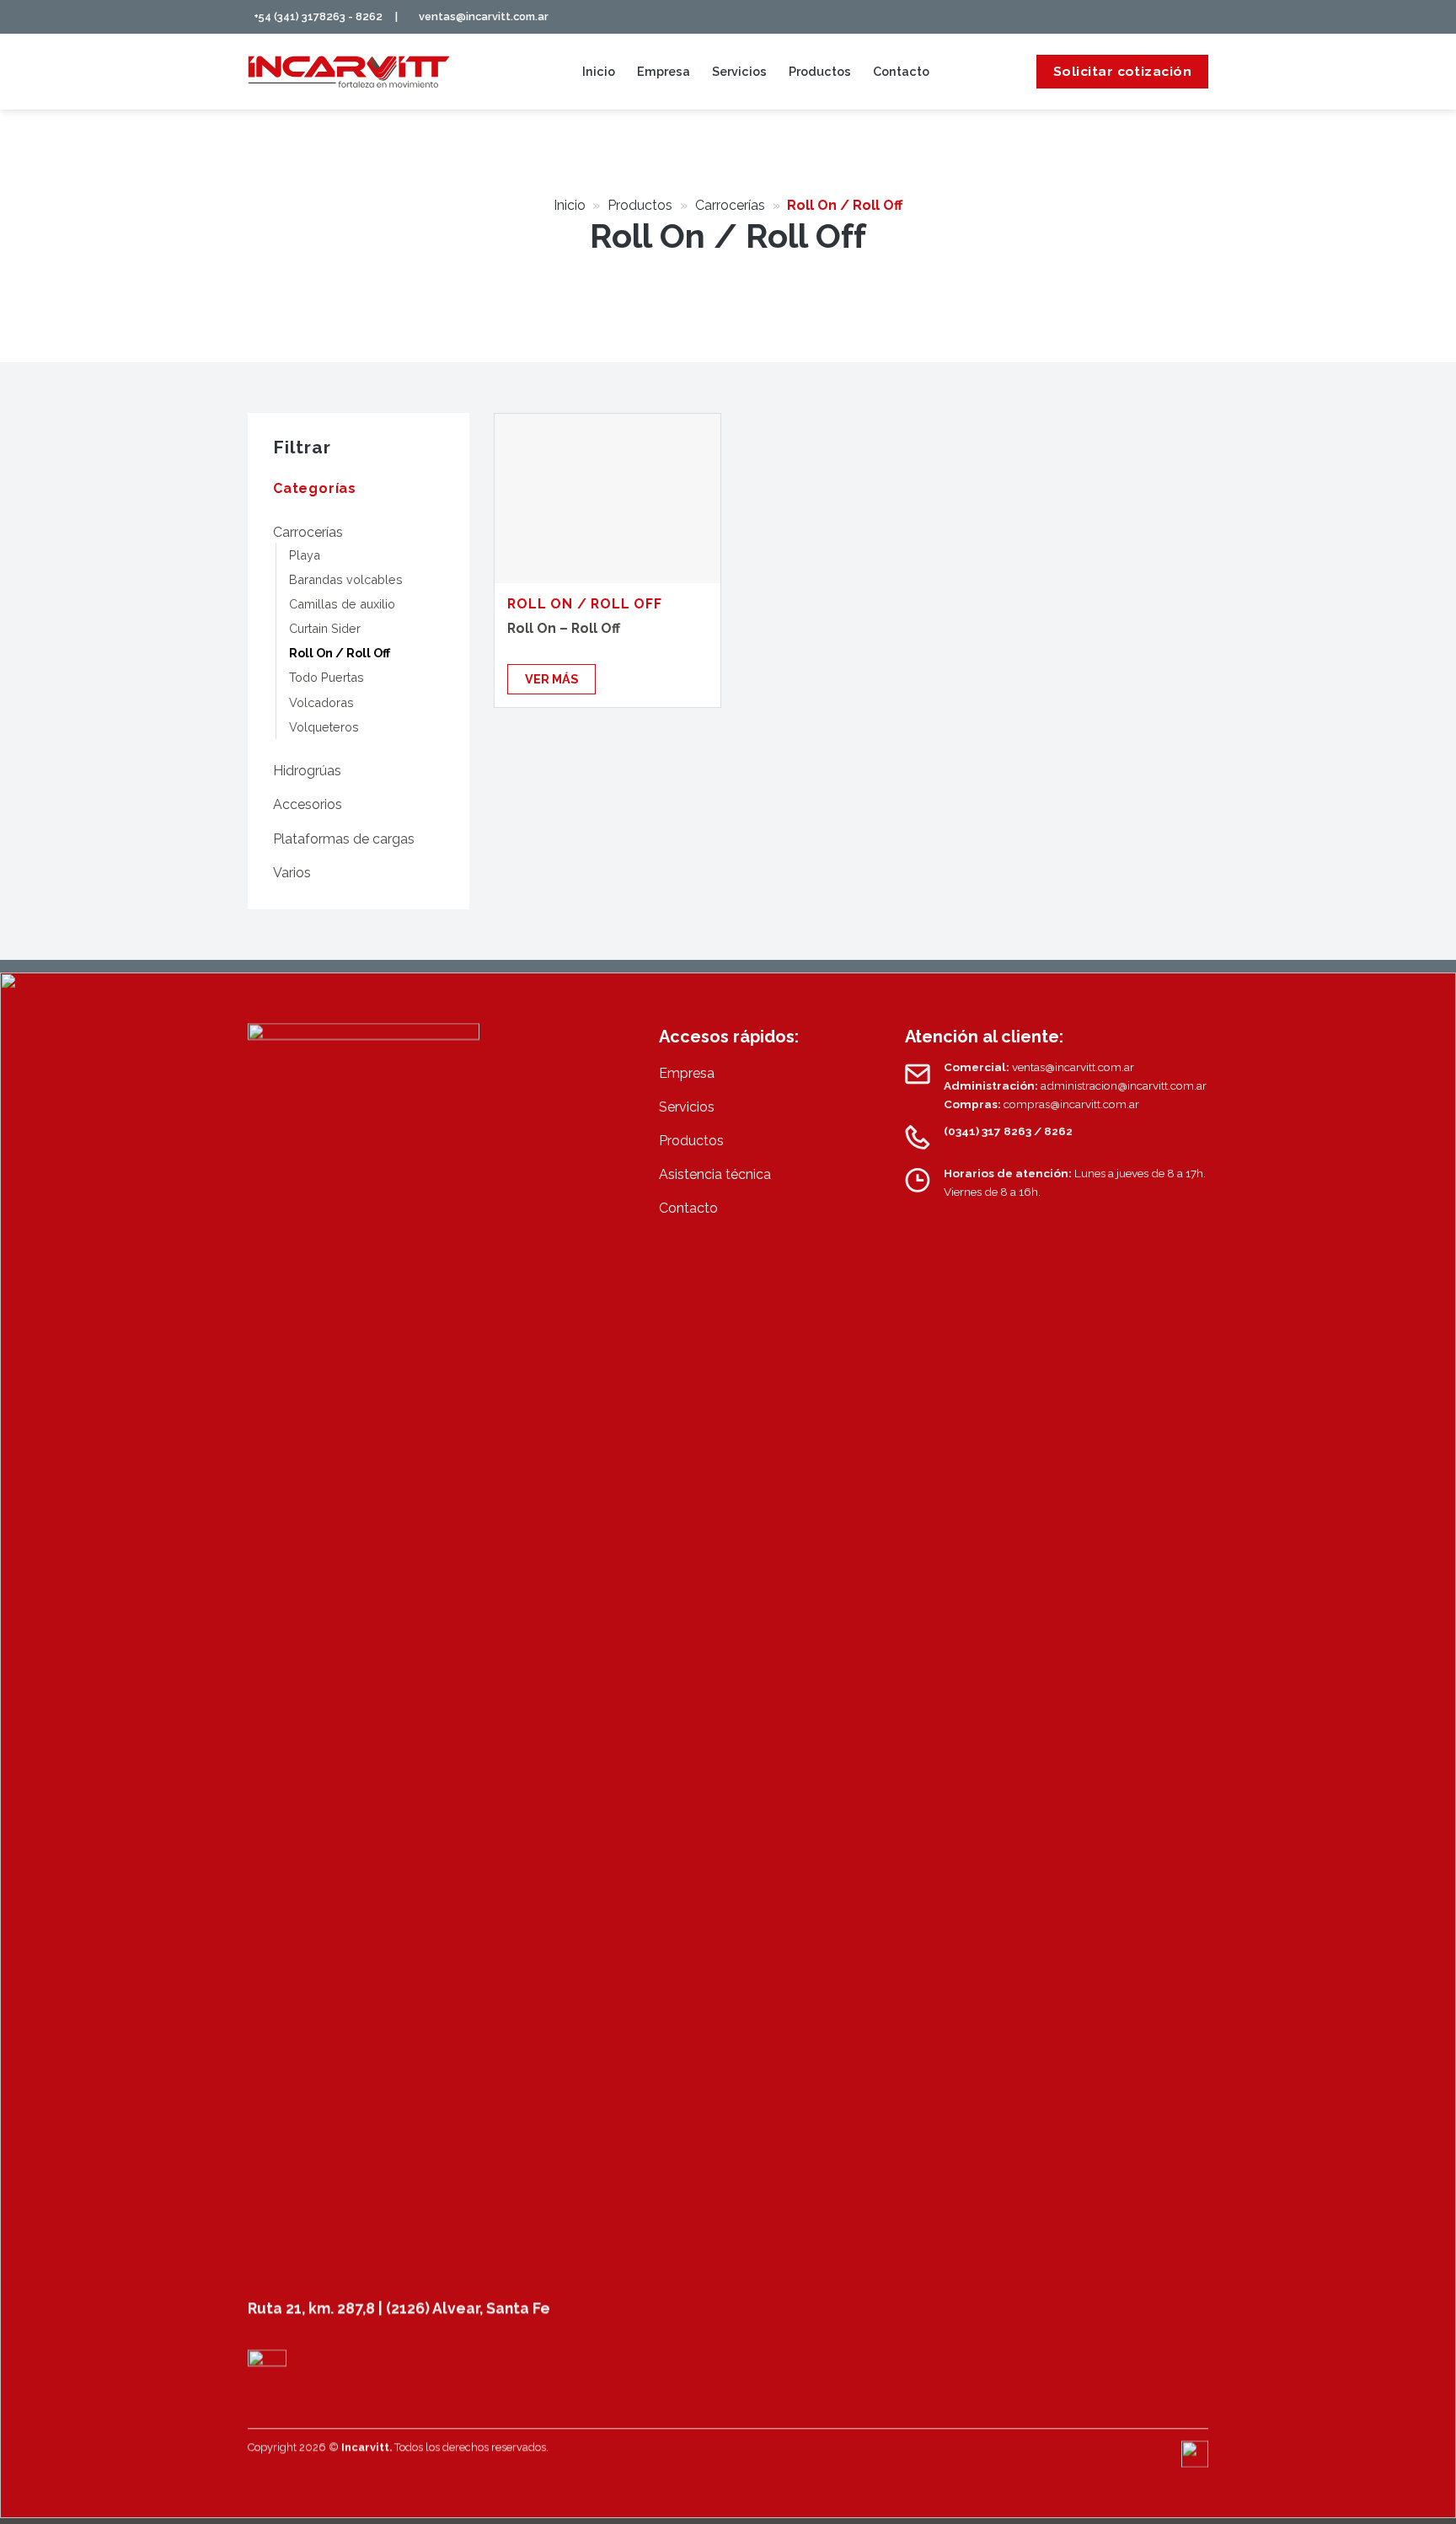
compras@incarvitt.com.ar (1071, 1103)
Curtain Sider (325, 628)
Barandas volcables (346, 579)
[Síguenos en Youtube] (1199, 18)
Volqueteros (324, 727)
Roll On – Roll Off (564, 628)
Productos (820, 71)
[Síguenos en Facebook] (1144, 18)
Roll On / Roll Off (340, 653)
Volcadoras (321, 702)
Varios (292, 873)
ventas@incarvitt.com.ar (484, 16)
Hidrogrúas (307, 771)
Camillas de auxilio (342, 604)
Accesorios (308, 804)
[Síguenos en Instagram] (1163, 18)
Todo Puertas (327, 677)
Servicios (739, 71)
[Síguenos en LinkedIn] (1181, 18)
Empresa (664, 71)
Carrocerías (730, 205)
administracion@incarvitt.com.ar (1124, 1085)
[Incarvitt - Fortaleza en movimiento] (349, 72)
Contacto (901, 71)
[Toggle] (437, 532)
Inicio (599, 71)
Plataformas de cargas (344, 839)
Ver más (551, 679)
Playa (305, 555)
